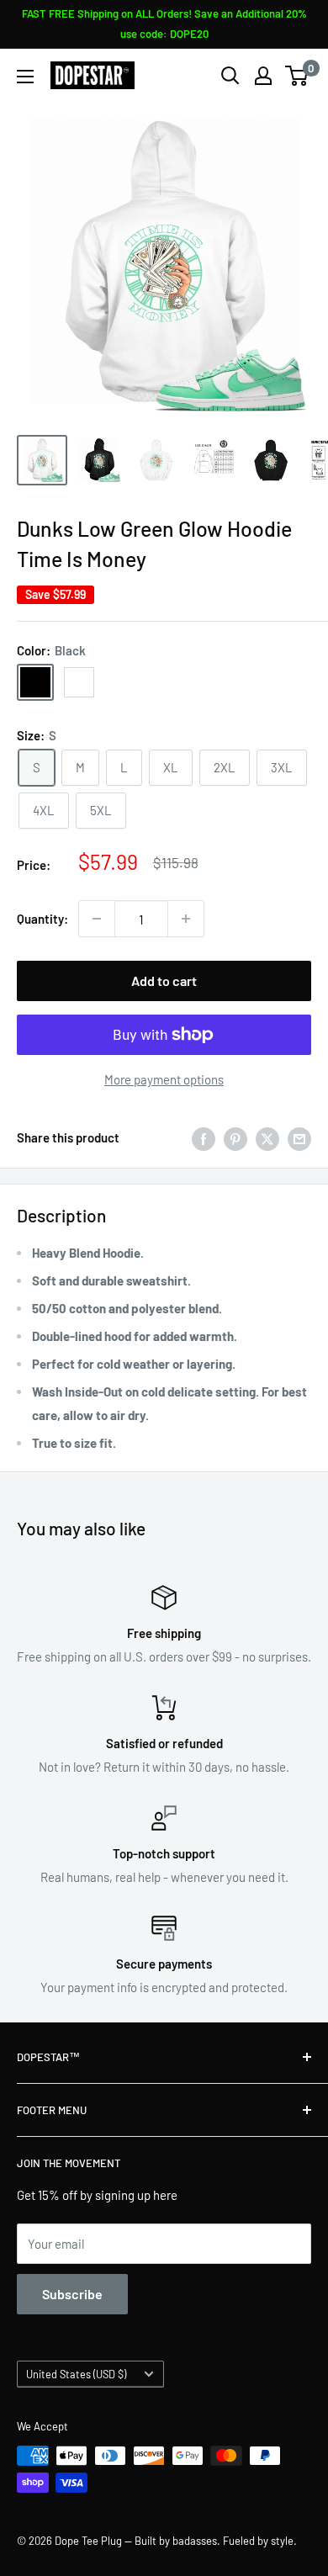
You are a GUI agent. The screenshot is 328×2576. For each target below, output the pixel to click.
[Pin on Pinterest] (235, 1137)
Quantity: (42, 919)
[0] (297, 76)
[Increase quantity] (186, 919)
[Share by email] (299, 1137)
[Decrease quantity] (97, 919)
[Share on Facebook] (204, 1137)
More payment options (164, 1079)
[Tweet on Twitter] (267, 1137)
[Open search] (230, 76)
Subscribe (72, 2294)
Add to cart (164, 981)
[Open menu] (25, 77)
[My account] (263, 76)
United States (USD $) (76, 2374)
